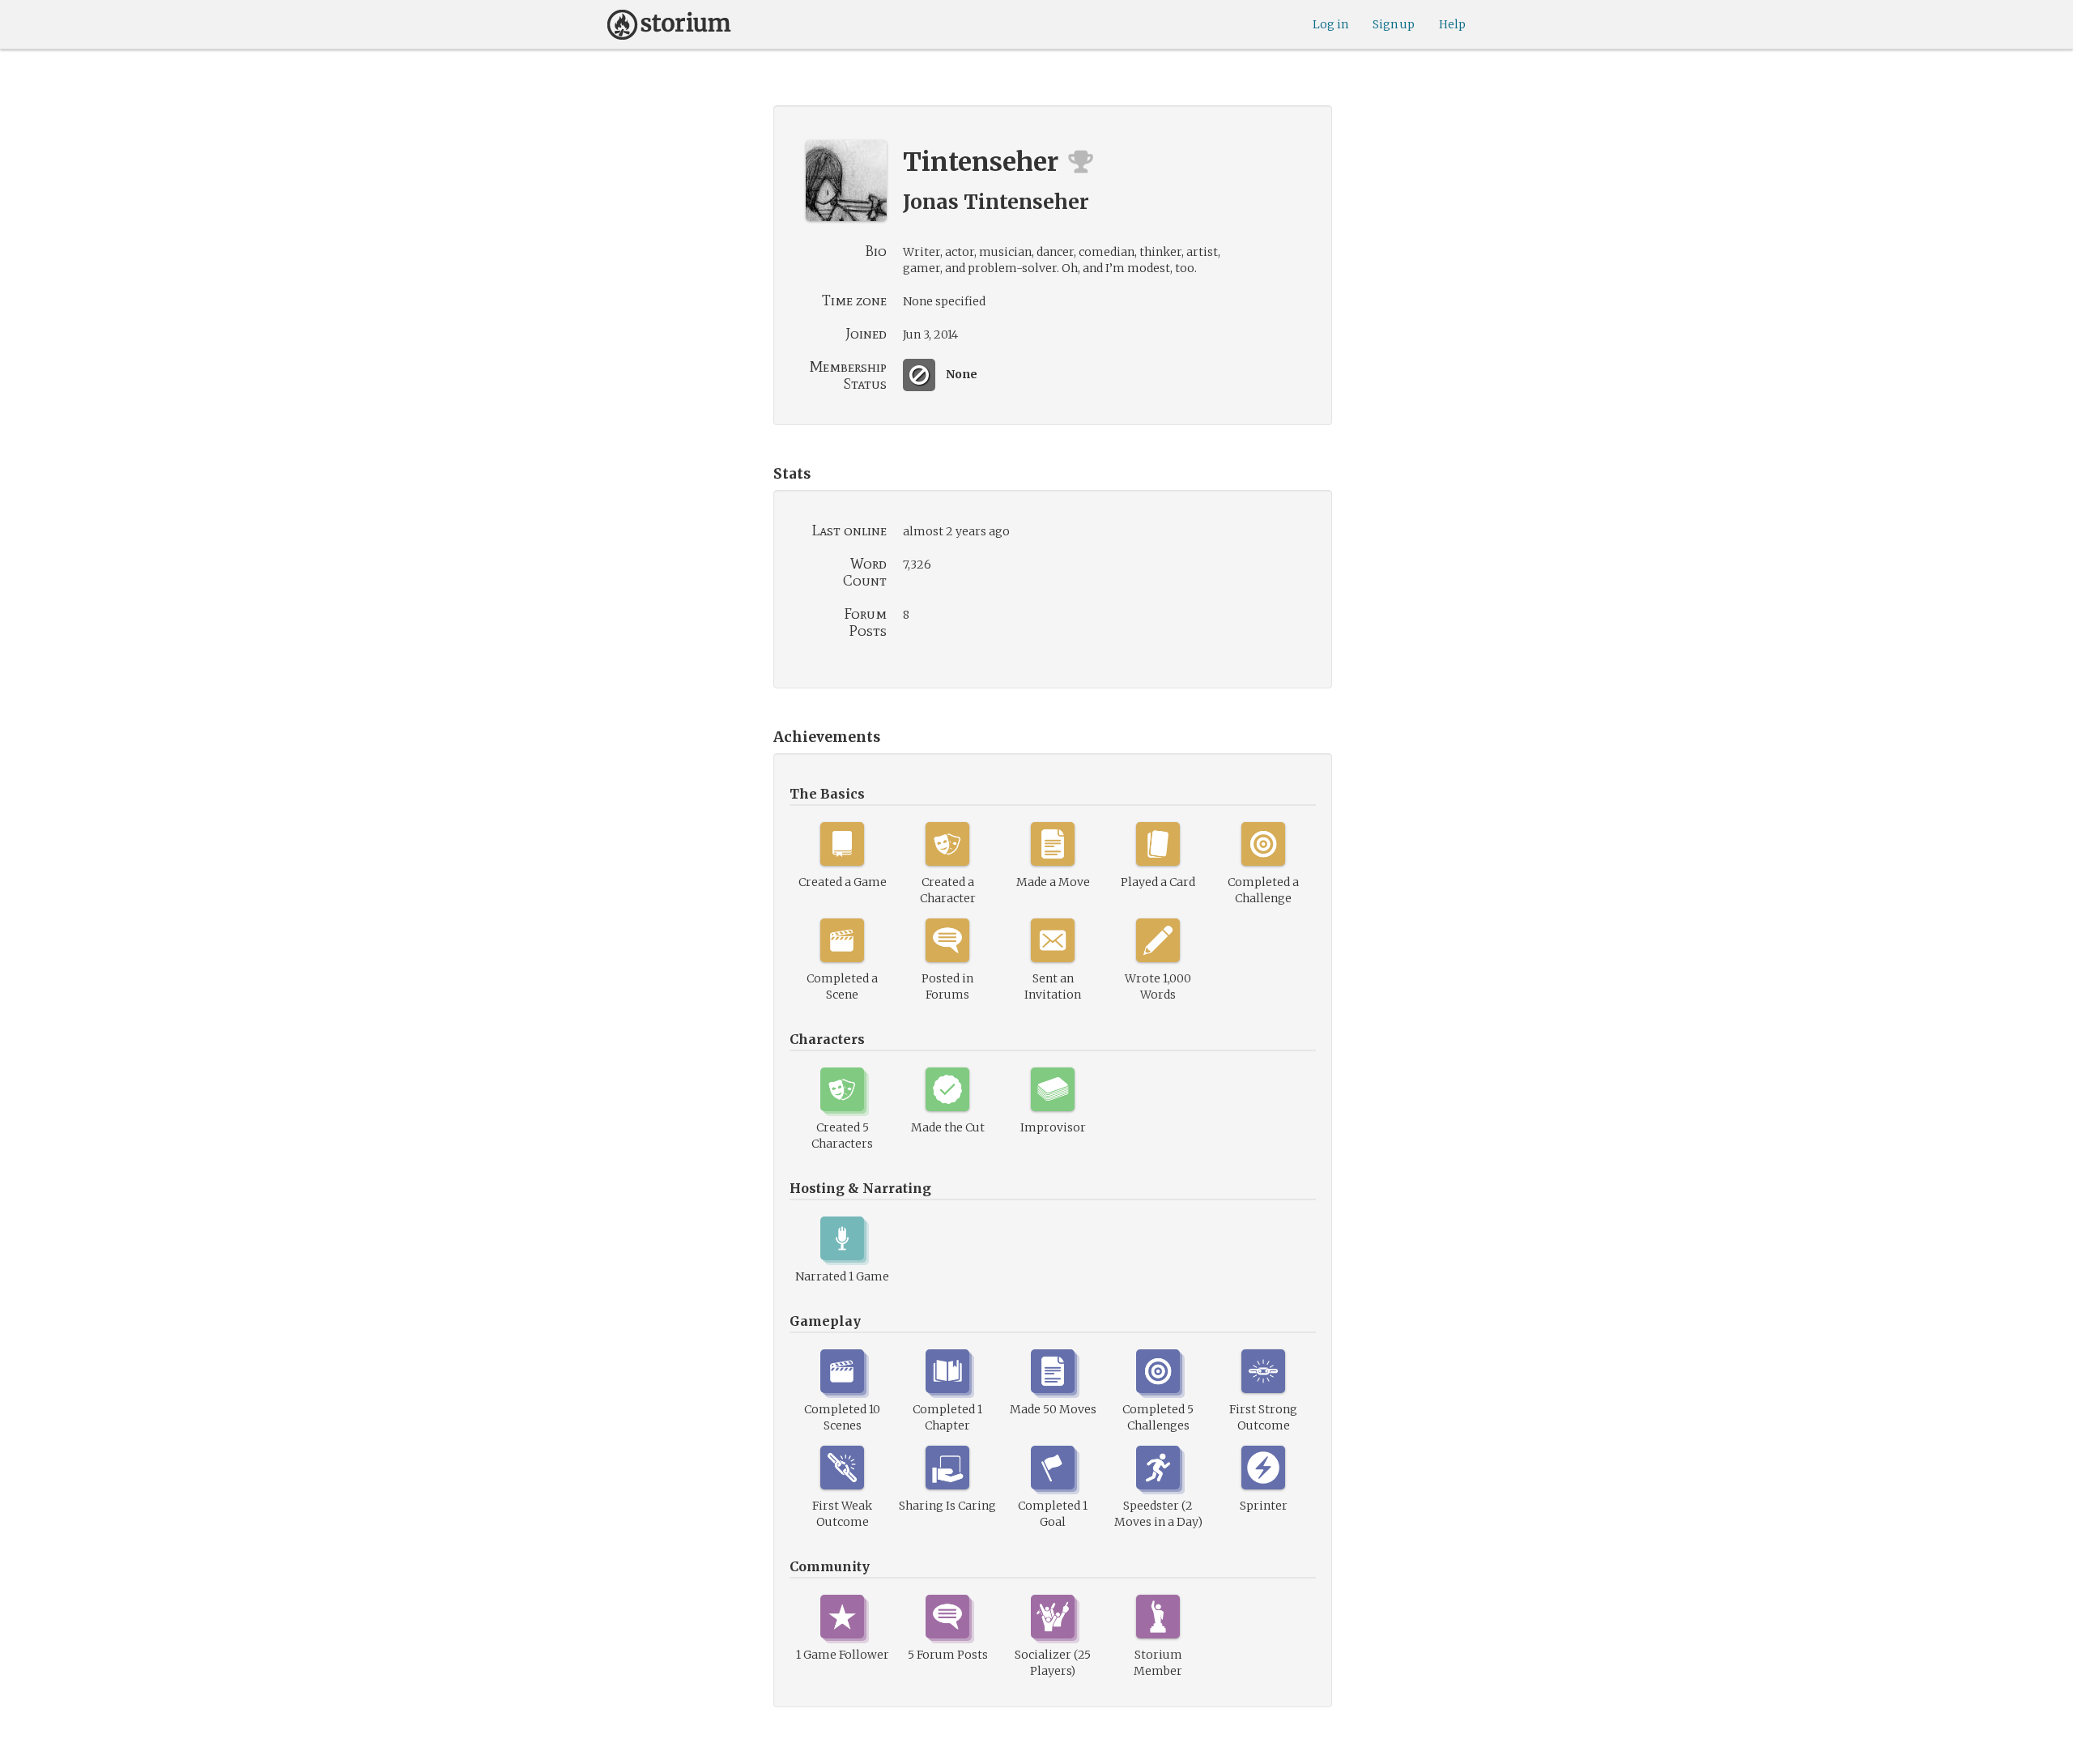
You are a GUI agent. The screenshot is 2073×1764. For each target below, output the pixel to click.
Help (1452, 24)
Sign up (1394, 24)
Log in (1330, 24)
